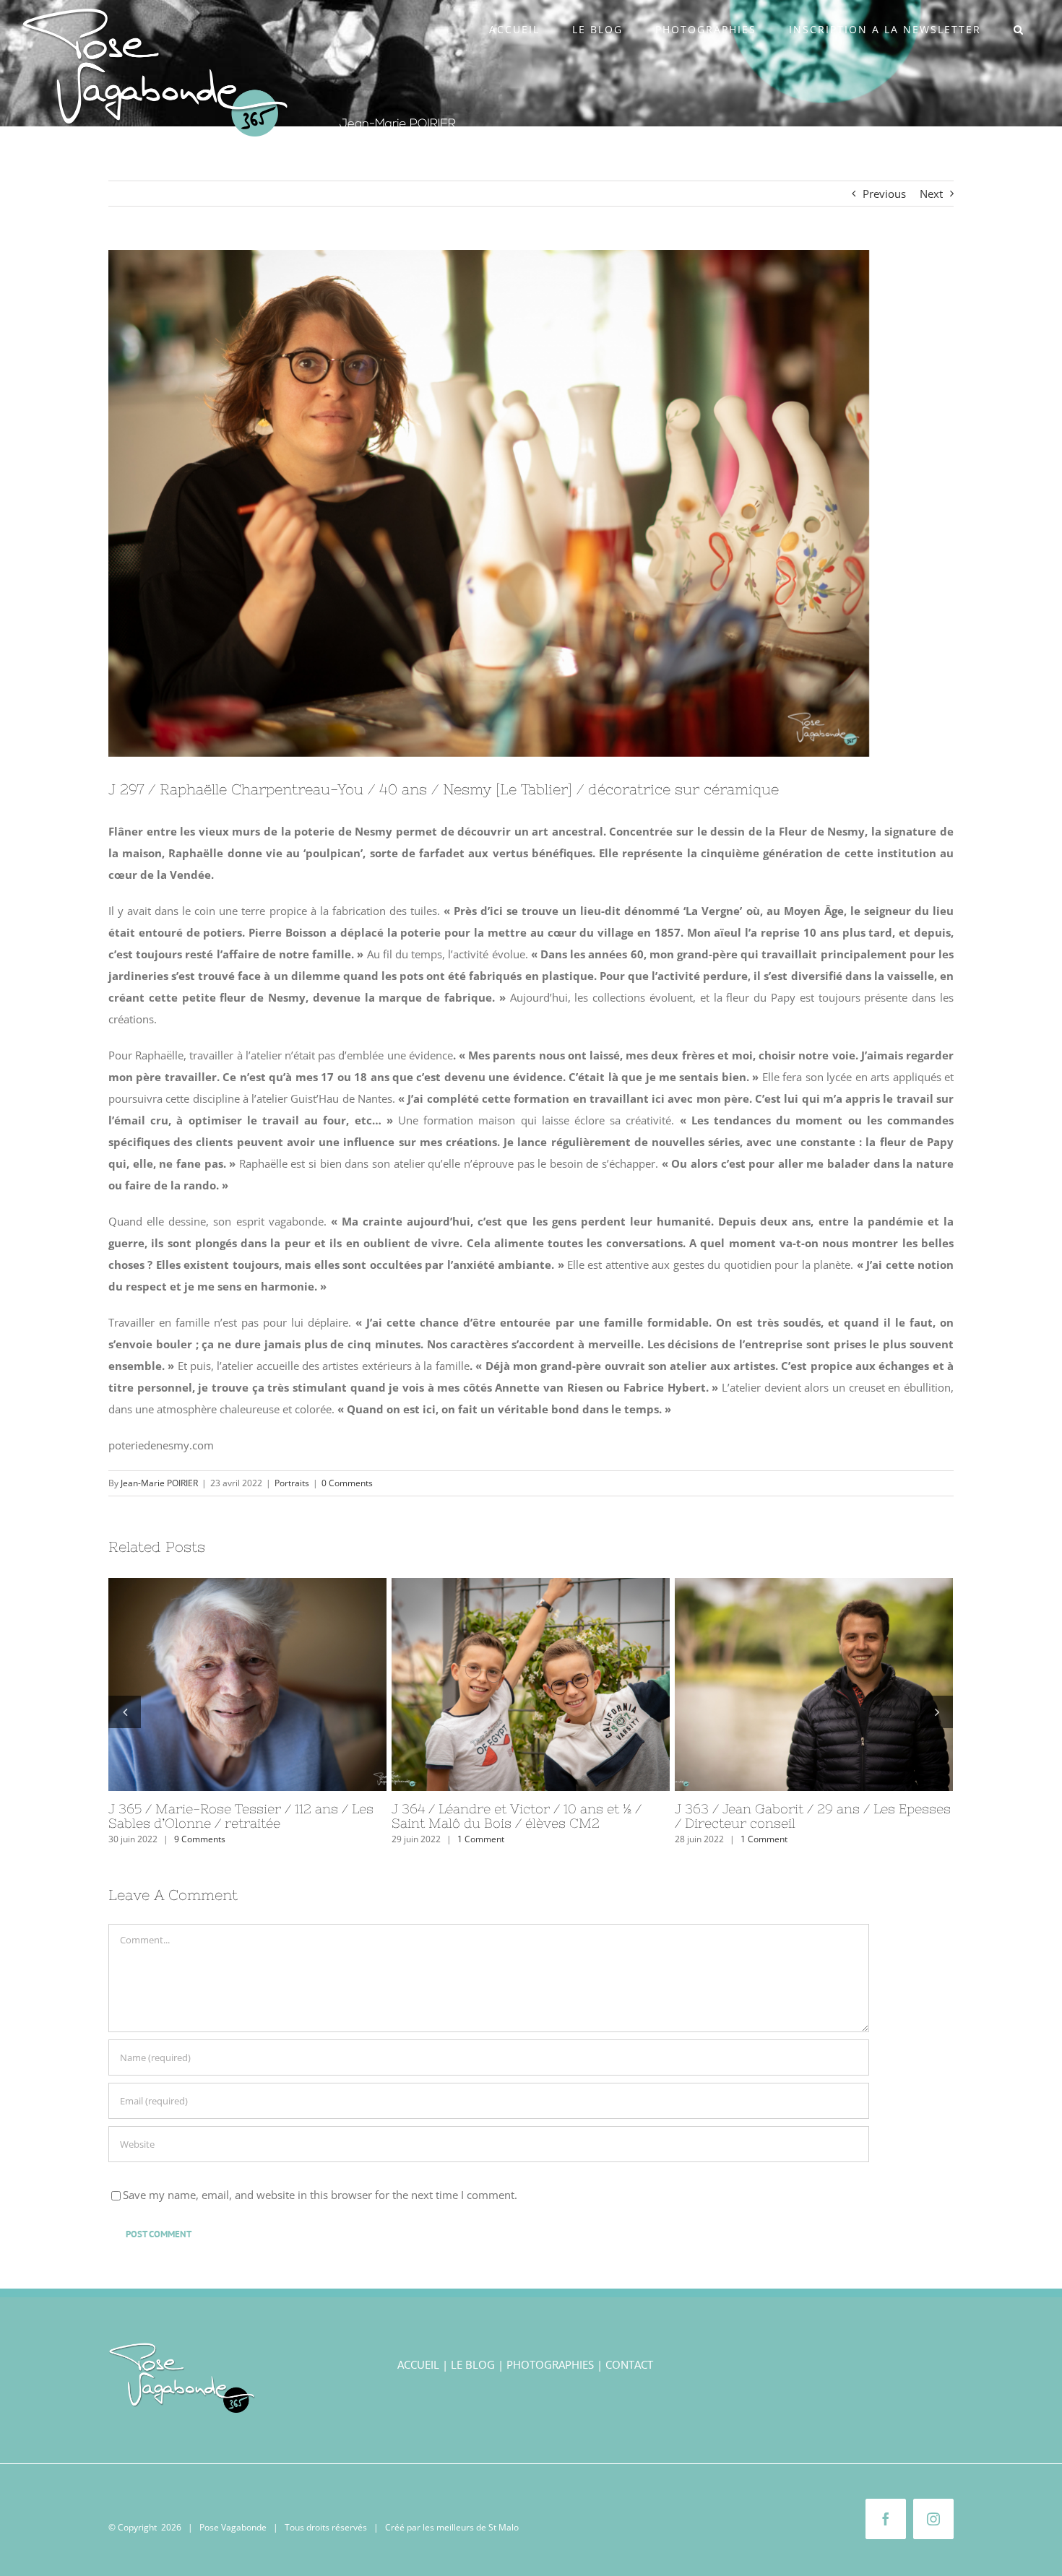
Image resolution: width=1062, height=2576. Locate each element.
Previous (884, 194)
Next (931, 194)
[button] (1019, 30)
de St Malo (497, 2527)
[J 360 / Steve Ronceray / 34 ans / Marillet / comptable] (814, 1684)
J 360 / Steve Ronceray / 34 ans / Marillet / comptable (787, 1684)
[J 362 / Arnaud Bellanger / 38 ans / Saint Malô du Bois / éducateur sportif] (247, 1684)
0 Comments (347, 1483)
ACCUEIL (418, 2364)
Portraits (292, 1483)
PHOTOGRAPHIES (550, 2364)
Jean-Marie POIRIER (159, 1483)
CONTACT (629, 2364)
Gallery (274, 1684)
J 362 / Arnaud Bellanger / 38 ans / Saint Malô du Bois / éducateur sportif (221, 1684)
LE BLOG (473, 2364)
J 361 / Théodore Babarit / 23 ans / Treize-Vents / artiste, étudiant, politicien (504, 1684)
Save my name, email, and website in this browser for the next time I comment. (320, 2195)
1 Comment (198, 1839)
